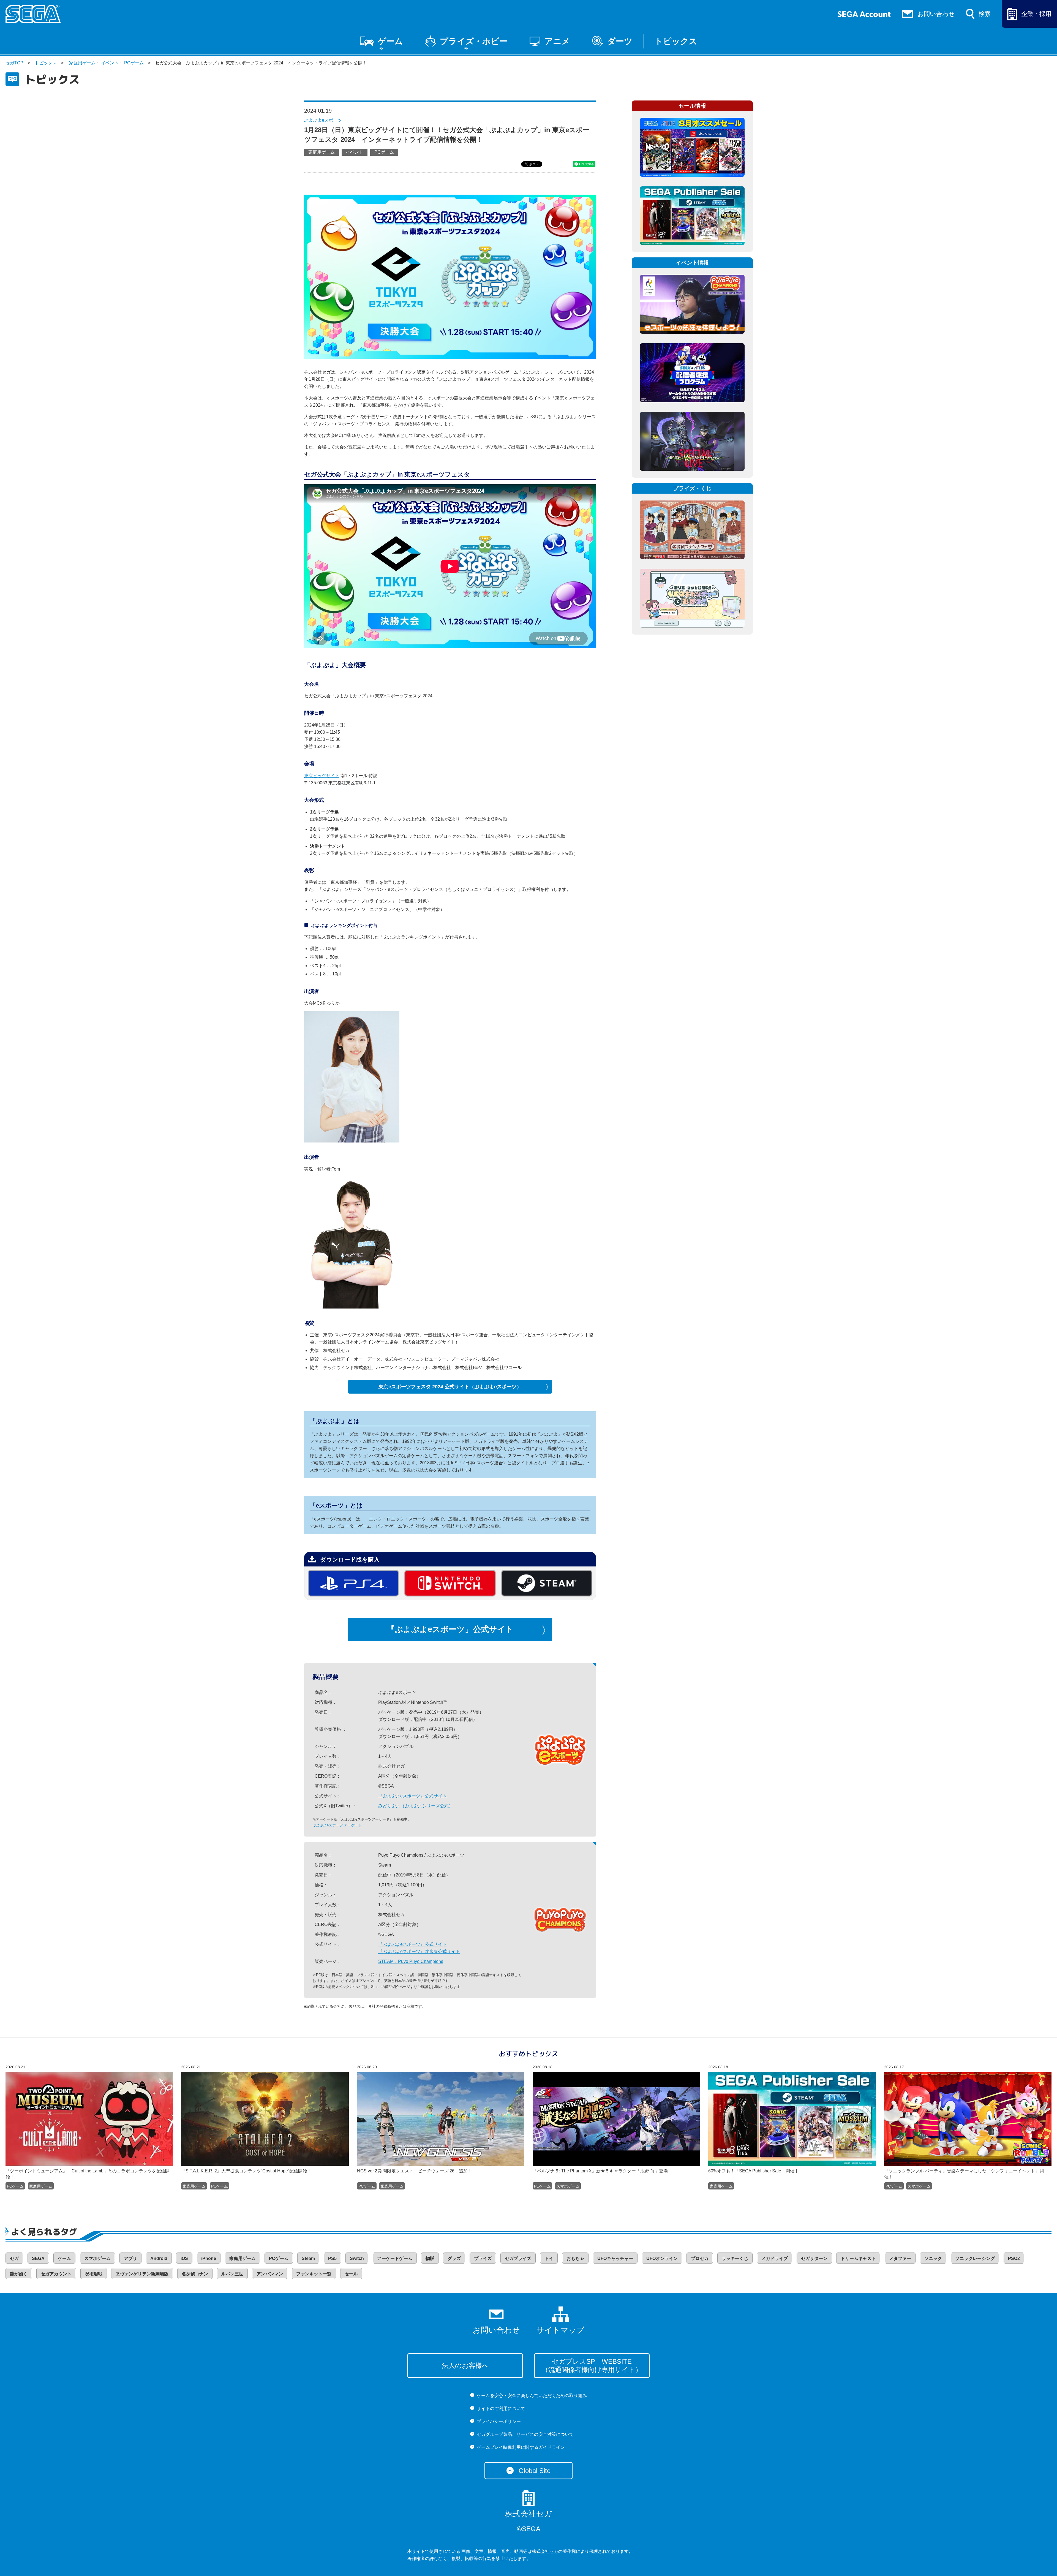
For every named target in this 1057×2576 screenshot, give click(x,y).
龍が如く (19, 2274)
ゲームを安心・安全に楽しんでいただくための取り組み (532, 2396)
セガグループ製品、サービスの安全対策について (525, 2434)
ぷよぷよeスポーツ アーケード (337, 1825)
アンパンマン (270, 2274)
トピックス (676, 41)
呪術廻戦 (94, 2274)
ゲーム (390, 41)
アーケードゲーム (395, 2258)
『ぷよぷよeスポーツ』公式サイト (450, 1629)
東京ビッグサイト (322, 776)
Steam (308, 2258)
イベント (110, 63)
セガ (14, 2258)
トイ (549, 2258)
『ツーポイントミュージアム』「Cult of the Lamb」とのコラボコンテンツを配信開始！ (88, 2174)
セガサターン (814, 2258)
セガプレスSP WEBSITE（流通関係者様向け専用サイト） (592, 2366)
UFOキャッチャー (615, 2258)
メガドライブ (775, 2258)
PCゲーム (134, 63)
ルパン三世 (232, 2274)
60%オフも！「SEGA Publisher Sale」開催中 (754, 2171)
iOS (184, 2258)
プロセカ (700, 2258)
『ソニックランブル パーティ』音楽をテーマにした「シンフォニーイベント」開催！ (964, 2174)
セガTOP (14, 63)
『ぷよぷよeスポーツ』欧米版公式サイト (419, 1951)
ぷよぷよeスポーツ (323, 120)
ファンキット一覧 (314, 2274)
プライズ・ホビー (474, 41)
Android (159, 2258)
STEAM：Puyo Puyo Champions (411, 1961)
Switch (357, 2258)
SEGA (38, 2258)
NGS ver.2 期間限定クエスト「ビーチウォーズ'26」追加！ (415, 2171)
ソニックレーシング (975, 2258)
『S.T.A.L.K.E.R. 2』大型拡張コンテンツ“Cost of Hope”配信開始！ (246, 2171)
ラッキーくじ (735, 2258)
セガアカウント (56, 2274)
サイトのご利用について (501, 2408)
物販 (430, 2258)
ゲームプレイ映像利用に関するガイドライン (521, 2447)
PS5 (332, 2258)
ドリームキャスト (858, 2258)
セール (351, 2274)
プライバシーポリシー (499, 2421)
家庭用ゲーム (82, 63)
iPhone (209, 2258)
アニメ (557, 41)
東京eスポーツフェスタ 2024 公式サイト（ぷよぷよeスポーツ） (450, 1387)
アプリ (130, 2258)
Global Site (535, 2471)
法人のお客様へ (465, 2366)
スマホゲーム (568, 2186)
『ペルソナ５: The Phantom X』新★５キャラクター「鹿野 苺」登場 (600, 2171)
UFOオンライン (662, 2258)
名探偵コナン (195, 2274)
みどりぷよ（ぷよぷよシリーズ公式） (416, 1806)
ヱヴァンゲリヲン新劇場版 (142, 2274)
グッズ (454, 2258)
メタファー (900, 2258)
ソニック (933, 2258)
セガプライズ (518, 2258)
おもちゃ (575, 2258)
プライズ (483, 2258)
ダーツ (620, 41)
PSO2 (1014, 2258)
